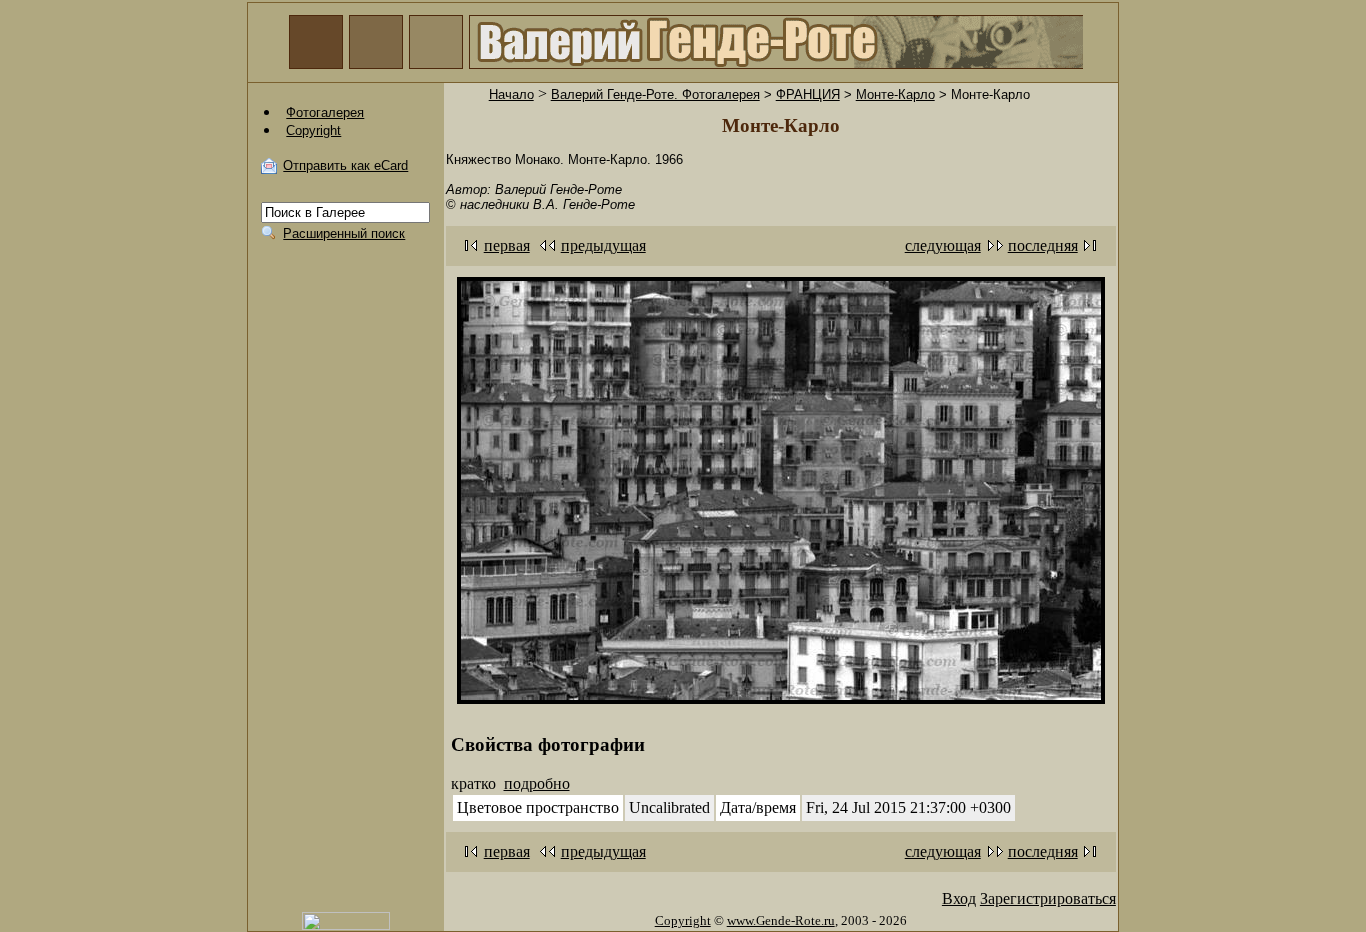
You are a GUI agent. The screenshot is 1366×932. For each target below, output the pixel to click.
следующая (943, 245)
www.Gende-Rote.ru (781, 920)
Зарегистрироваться (1048, 898)
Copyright (683, 920)
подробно (537, 783)
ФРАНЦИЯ (808, 94)
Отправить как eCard (345, 165)
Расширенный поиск (344, 233)
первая (507, 245)
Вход (959, 898)
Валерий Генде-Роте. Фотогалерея (655, 94)
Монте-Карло (895, 94)
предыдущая (603, 245)
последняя (1043, 245)
